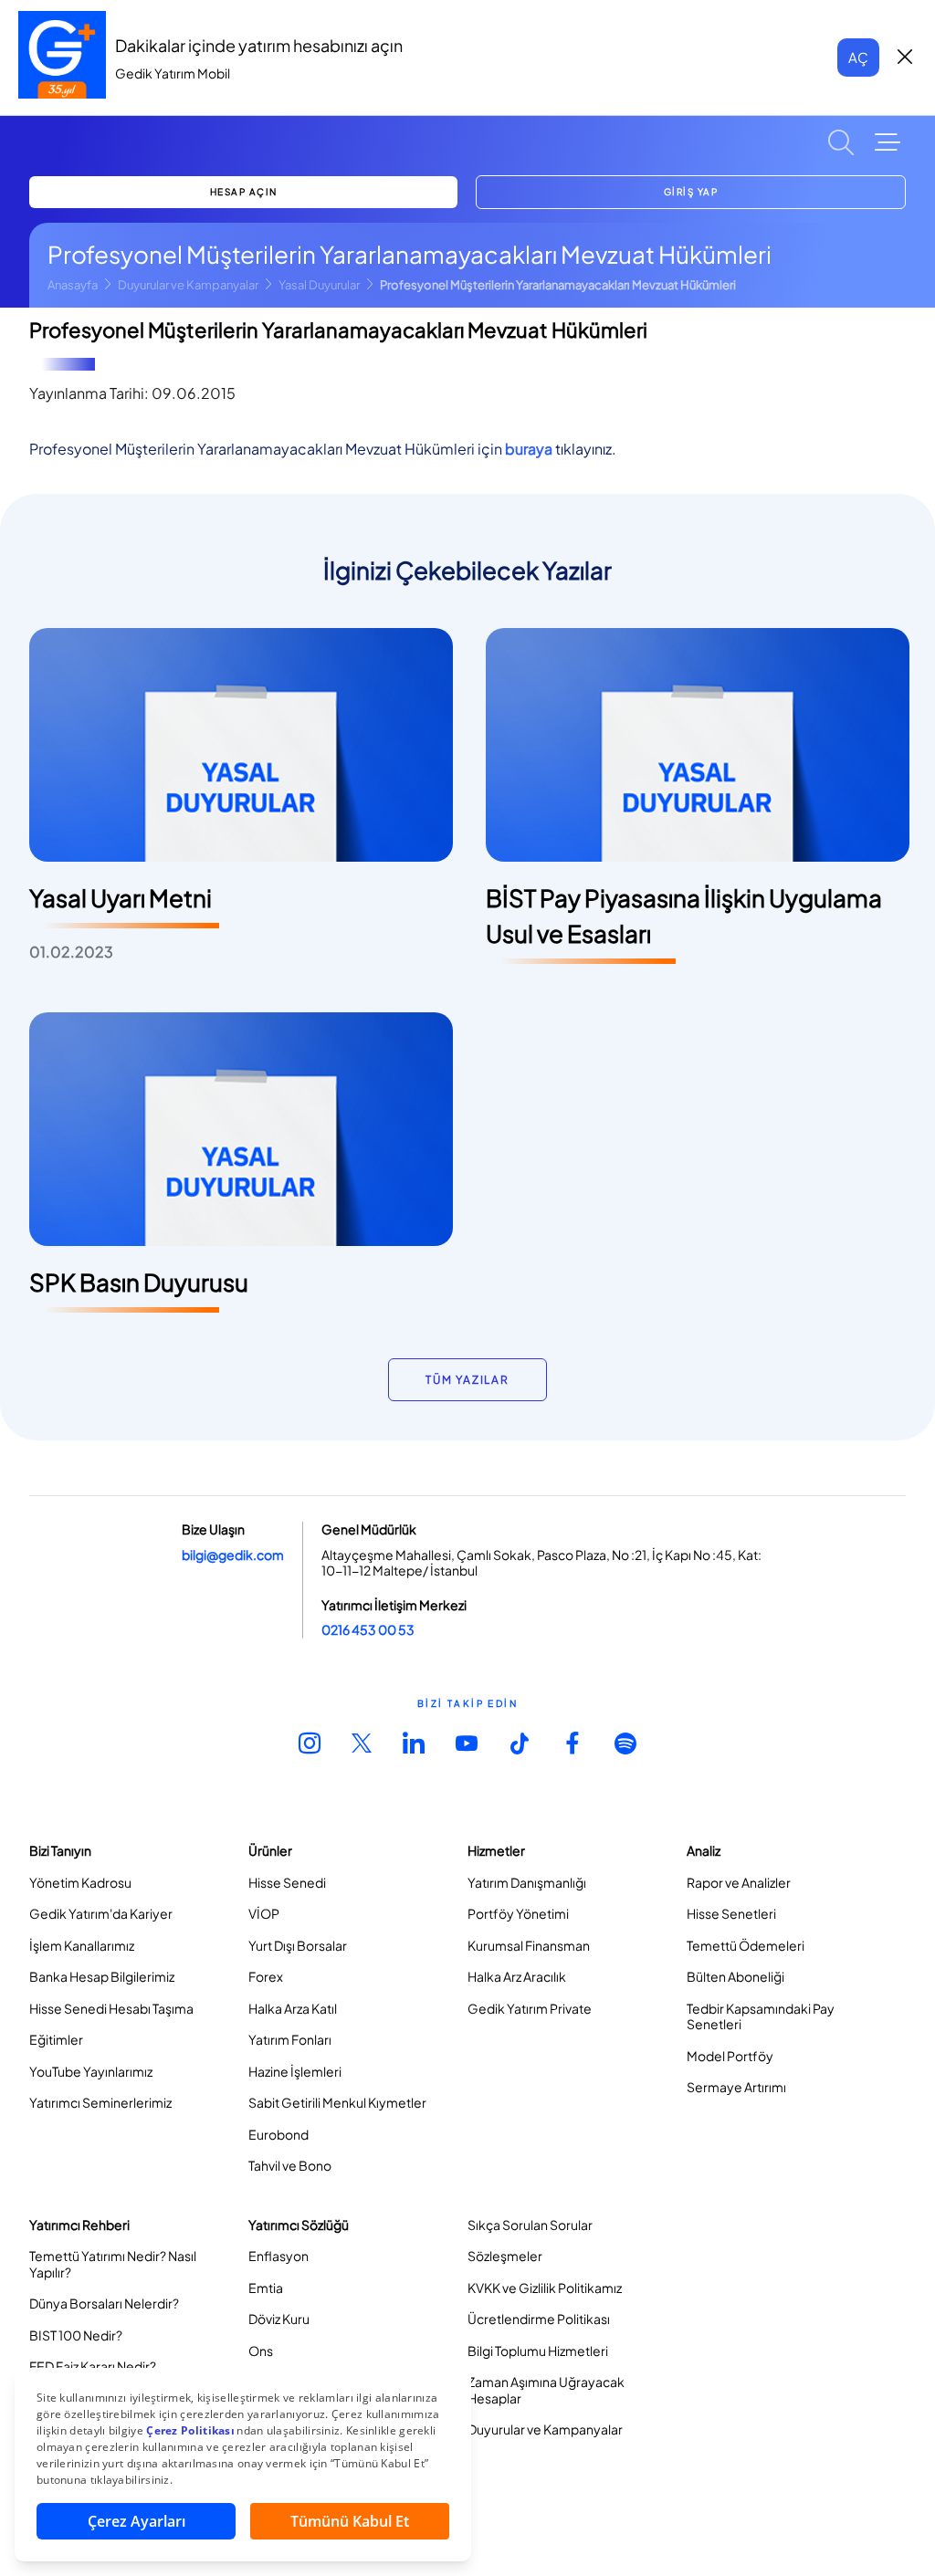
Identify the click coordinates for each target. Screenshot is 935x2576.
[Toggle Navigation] (888, 142)
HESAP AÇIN (244, 192)
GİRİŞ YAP (691, 192)
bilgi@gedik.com (233, 1555)
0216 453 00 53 (368, 1629)
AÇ (858, 57)
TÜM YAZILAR (467, 1380)
